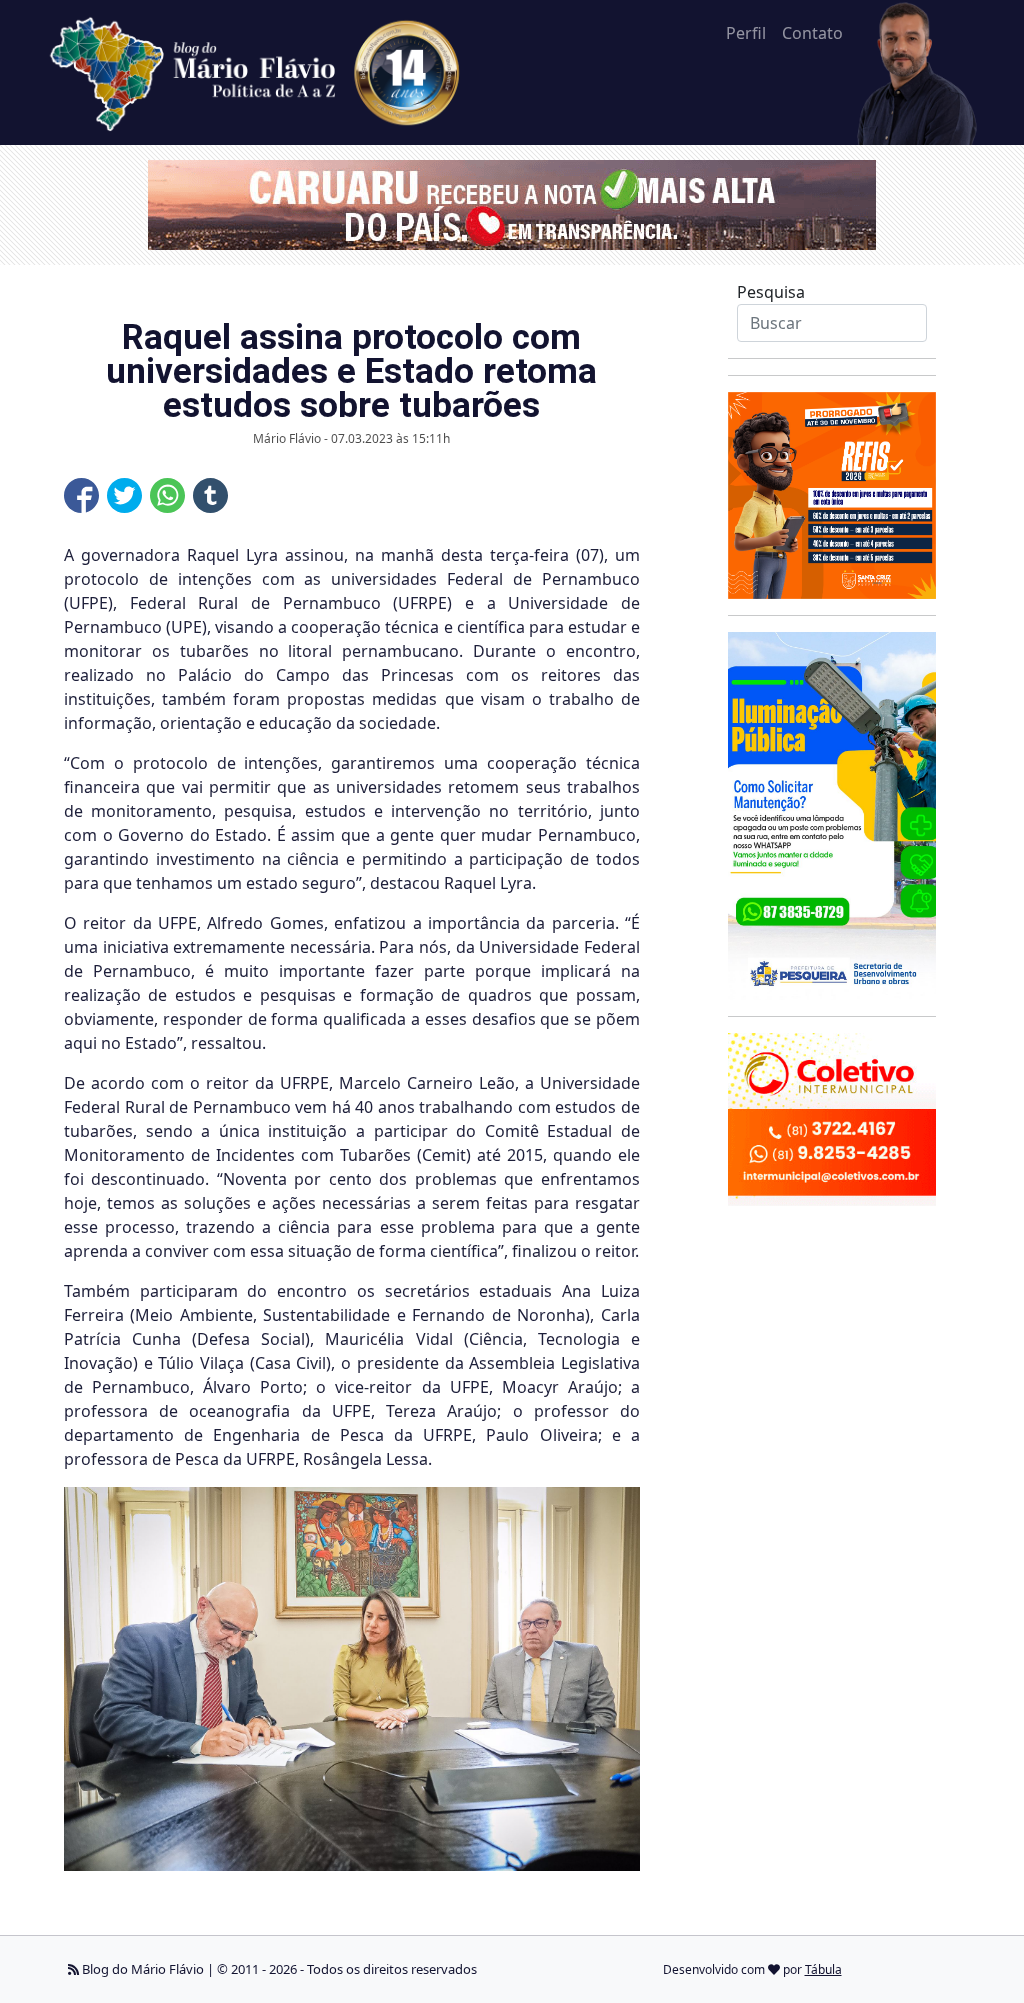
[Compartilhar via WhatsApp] (167, 495)
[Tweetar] (124, 495)
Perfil (746, 33)
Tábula (823, 1969)
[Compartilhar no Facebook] (81, 495)
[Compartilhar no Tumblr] (210, 495)
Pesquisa (771, 292)
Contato (812, 33)
